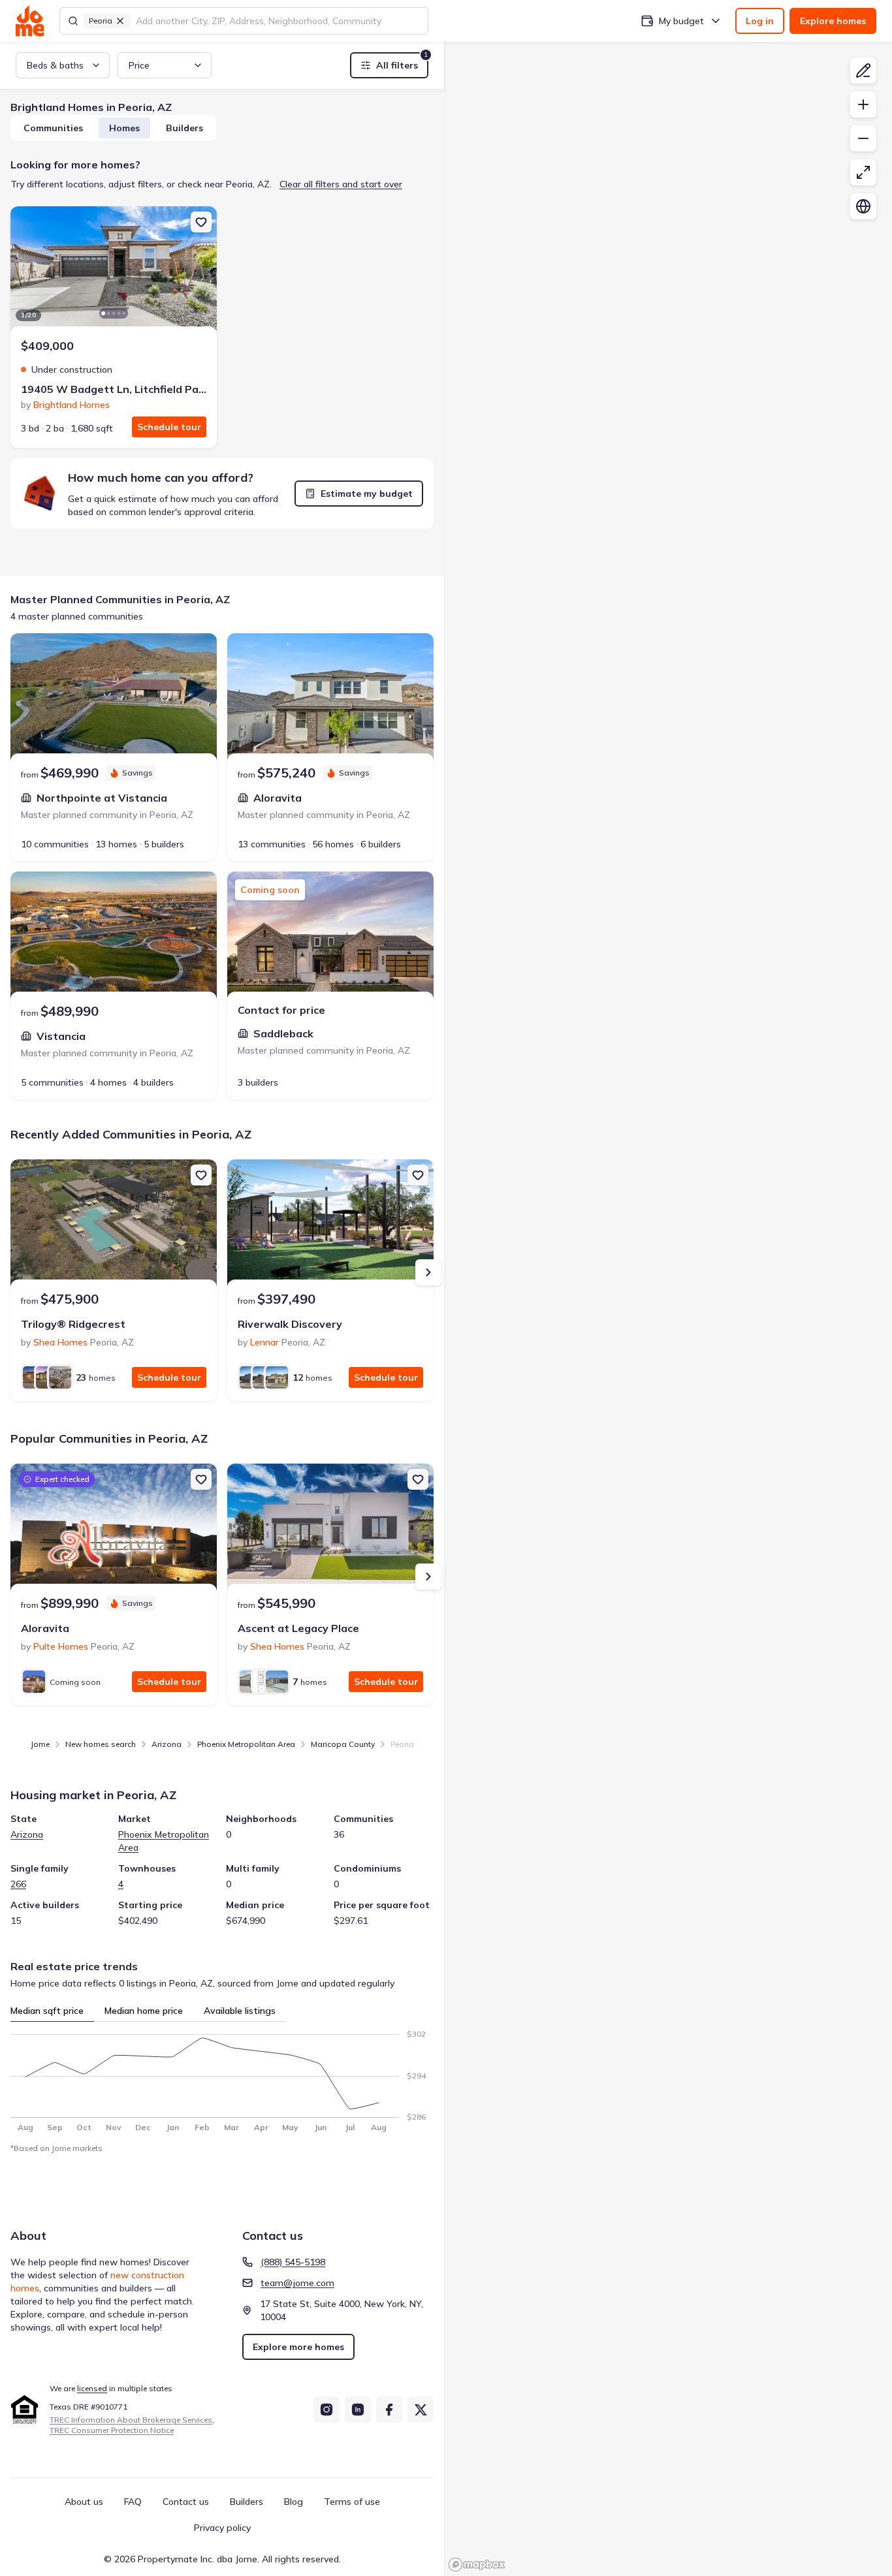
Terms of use (352, 2502)
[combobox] (278, 21)
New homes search (101, 1744)
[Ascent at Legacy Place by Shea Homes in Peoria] (330, 1529)
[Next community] (428, 1272)
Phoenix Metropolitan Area (246, 1744)
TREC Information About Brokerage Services (131, 2420)
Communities (53, 128)
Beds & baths (55, 65)
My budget (681, 21)
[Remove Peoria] (120, 21)
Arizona (167, 1744)
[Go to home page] (30, 21)
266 (18, 1884)
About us (84, 2502)
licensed (92, 2388)
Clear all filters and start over (341, 184)
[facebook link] (389, 2410)
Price (139, 65)
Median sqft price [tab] (47, 2011)
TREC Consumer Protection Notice (112, 2430)
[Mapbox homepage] (477, 2565)
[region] (668, 272)
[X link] (421, 2410)
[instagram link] (327, 2410)
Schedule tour (169, 427)
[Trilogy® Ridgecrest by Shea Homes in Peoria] (114, 1225)
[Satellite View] (863, 206)
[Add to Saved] (201, 222)
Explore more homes (298, 2347)
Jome (40, 1744)
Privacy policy (222, 2528)
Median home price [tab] (144, 2011)
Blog (294, 2502)
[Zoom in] (863, 104)
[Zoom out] (863, 138)
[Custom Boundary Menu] (863, 71)
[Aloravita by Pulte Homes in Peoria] (114, 1529)
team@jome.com (297, 2283)
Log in (760, 21)
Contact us (186, 2502)
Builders (184, 128)
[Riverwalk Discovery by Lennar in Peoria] (330, 1225)
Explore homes (833, 21)
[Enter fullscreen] (863, 172)
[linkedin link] (358, 2410)
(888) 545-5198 (293, 2262)
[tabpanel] (222, 2077)
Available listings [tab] (240, 2011)
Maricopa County (343, 1744)
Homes (124, 128)
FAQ (133, 2502)
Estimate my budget (367, 494)
